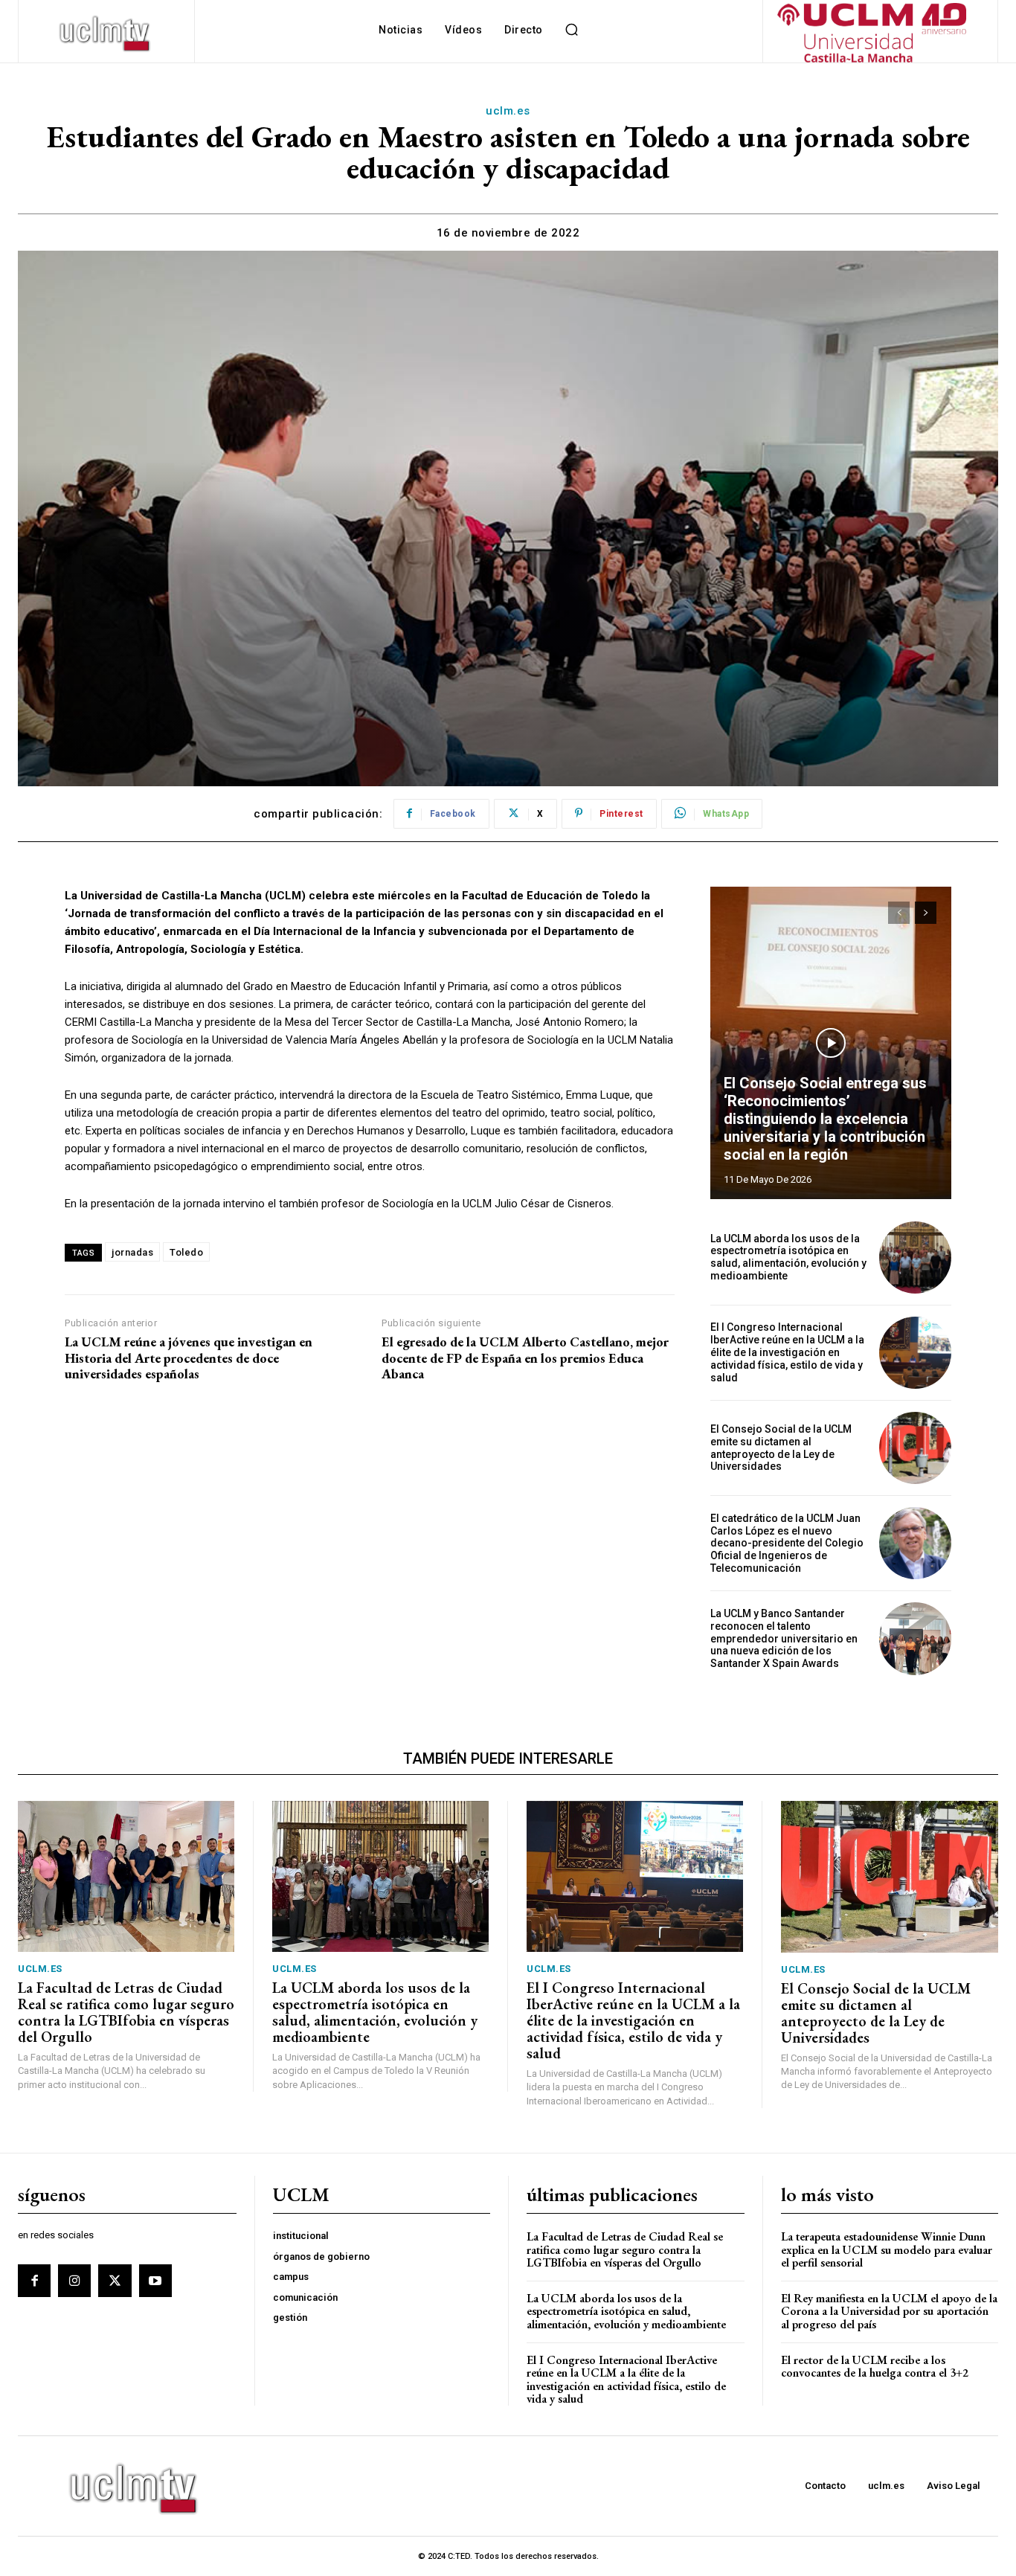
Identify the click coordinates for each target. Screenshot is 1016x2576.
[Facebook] (34, 2281)
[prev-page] (899, 913)
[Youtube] (155, 2281)
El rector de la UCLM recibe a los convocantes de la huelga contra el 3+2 (875, 2367)
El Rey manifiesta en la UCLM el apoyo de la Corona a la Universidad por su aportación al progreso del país (889, 2311)
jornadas (132, 1252)
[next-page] (926, 913)
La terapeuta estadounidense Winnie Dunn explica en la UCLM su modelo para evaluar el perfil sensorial (887, 2249)
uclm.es (508, 111)
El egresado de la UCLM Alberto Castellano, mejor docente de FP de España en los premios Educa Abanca (525, 1358)
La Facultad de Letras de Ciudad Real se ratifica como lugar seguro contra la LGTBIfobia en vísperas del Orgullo (126, 2012)
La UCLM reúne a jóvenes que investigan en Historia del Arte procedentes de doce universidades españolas (189, 1358)
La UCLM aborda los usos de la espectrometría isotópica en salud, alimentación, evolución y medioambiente (788, 1257)
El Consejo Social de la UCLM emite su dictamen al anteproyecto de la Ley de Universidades (781, 1448)
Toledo (186, 1252)
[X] (115, 2281)
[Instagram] (74, 2281)
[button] (572, 30)
